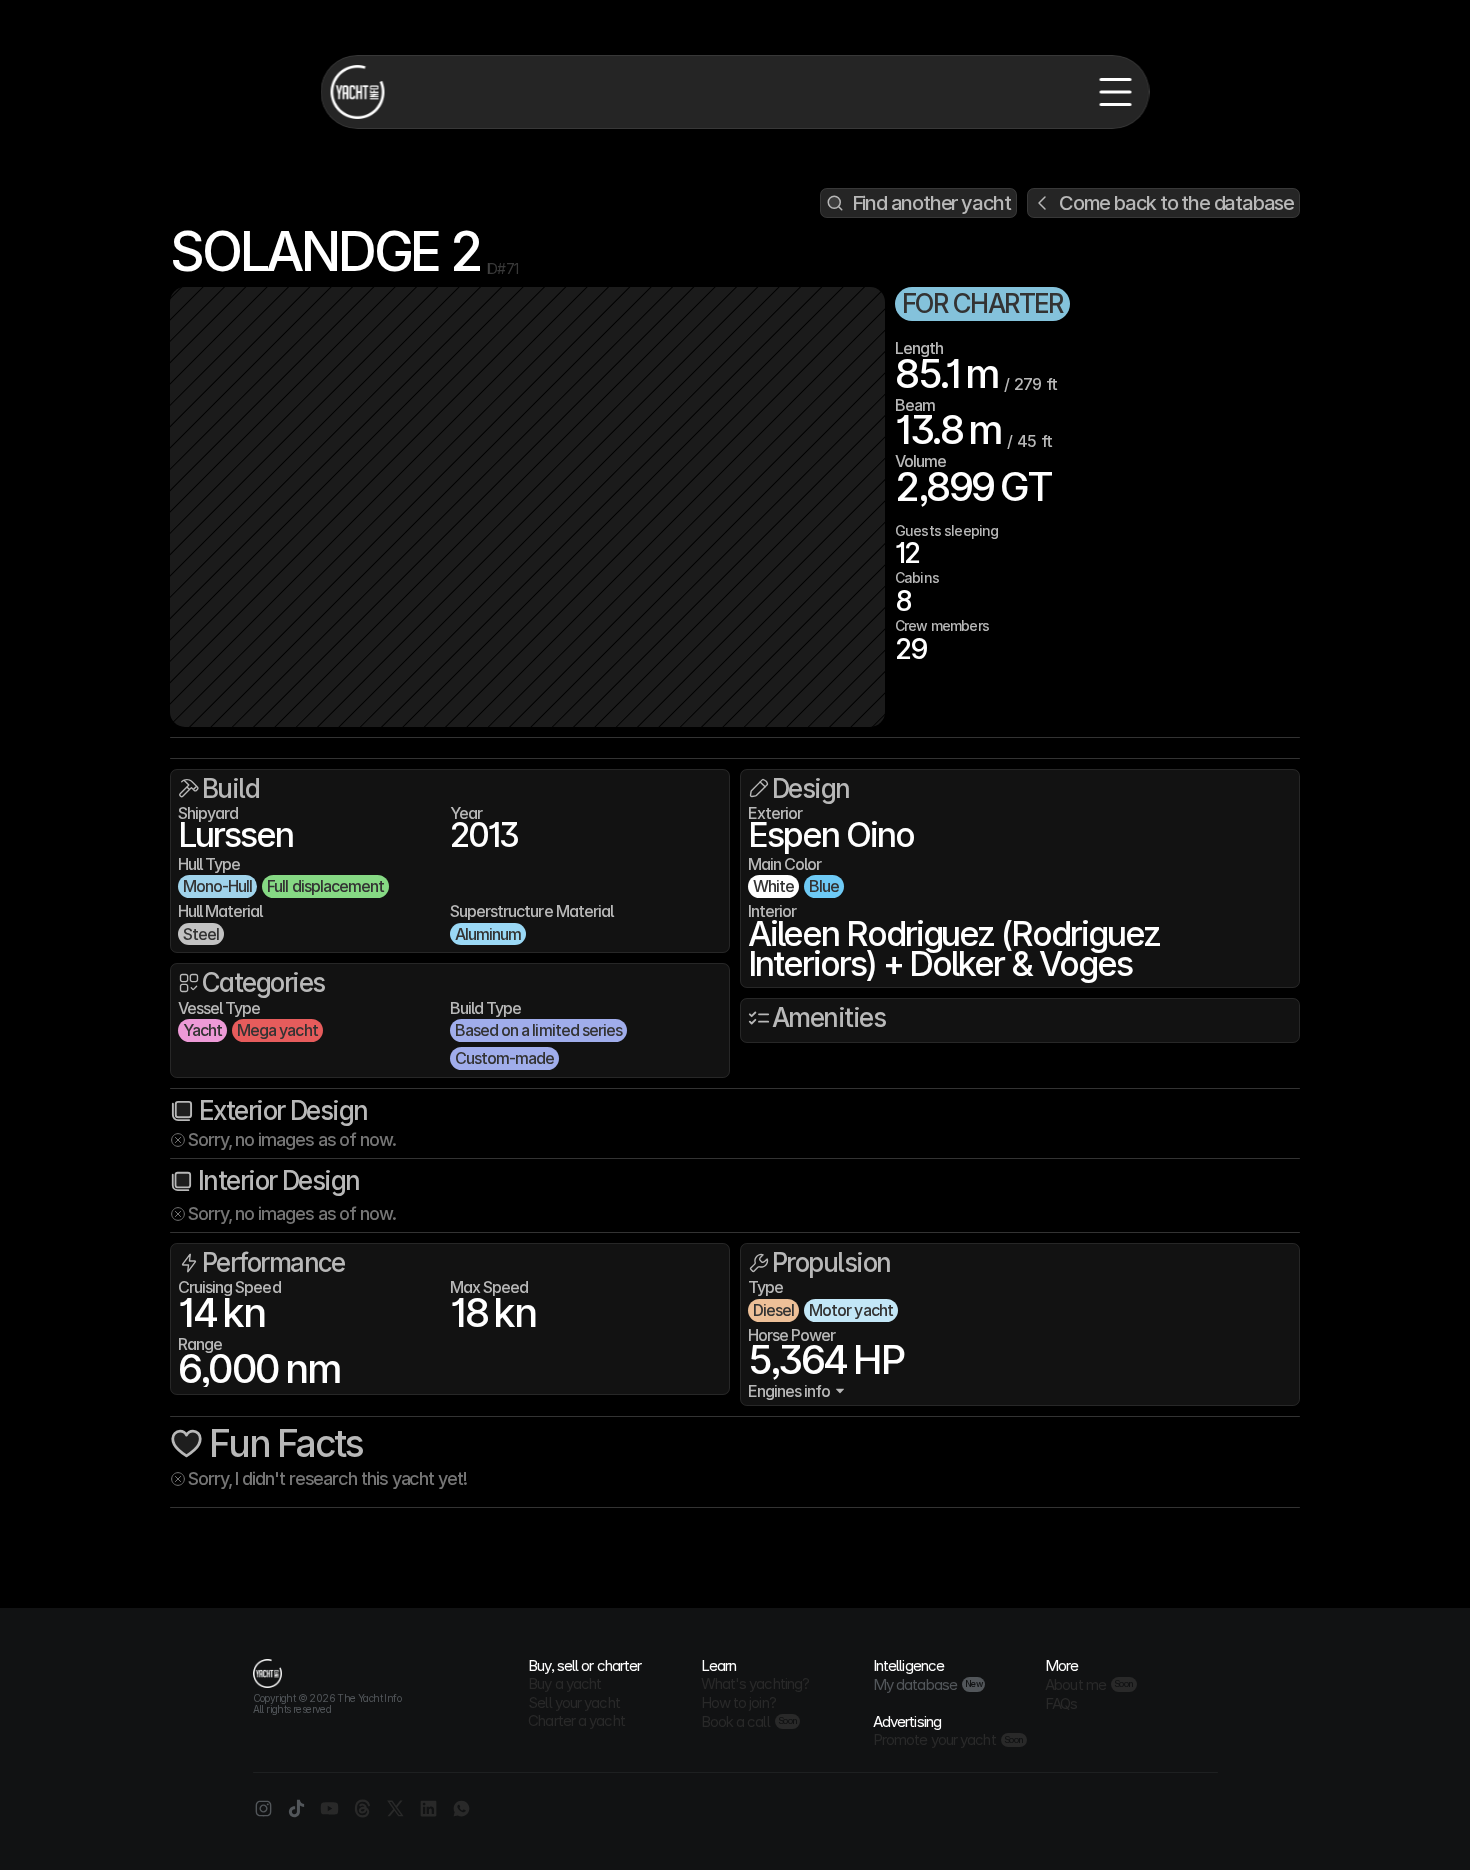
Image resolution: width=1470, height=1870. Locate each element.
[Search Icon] (918, 203)
